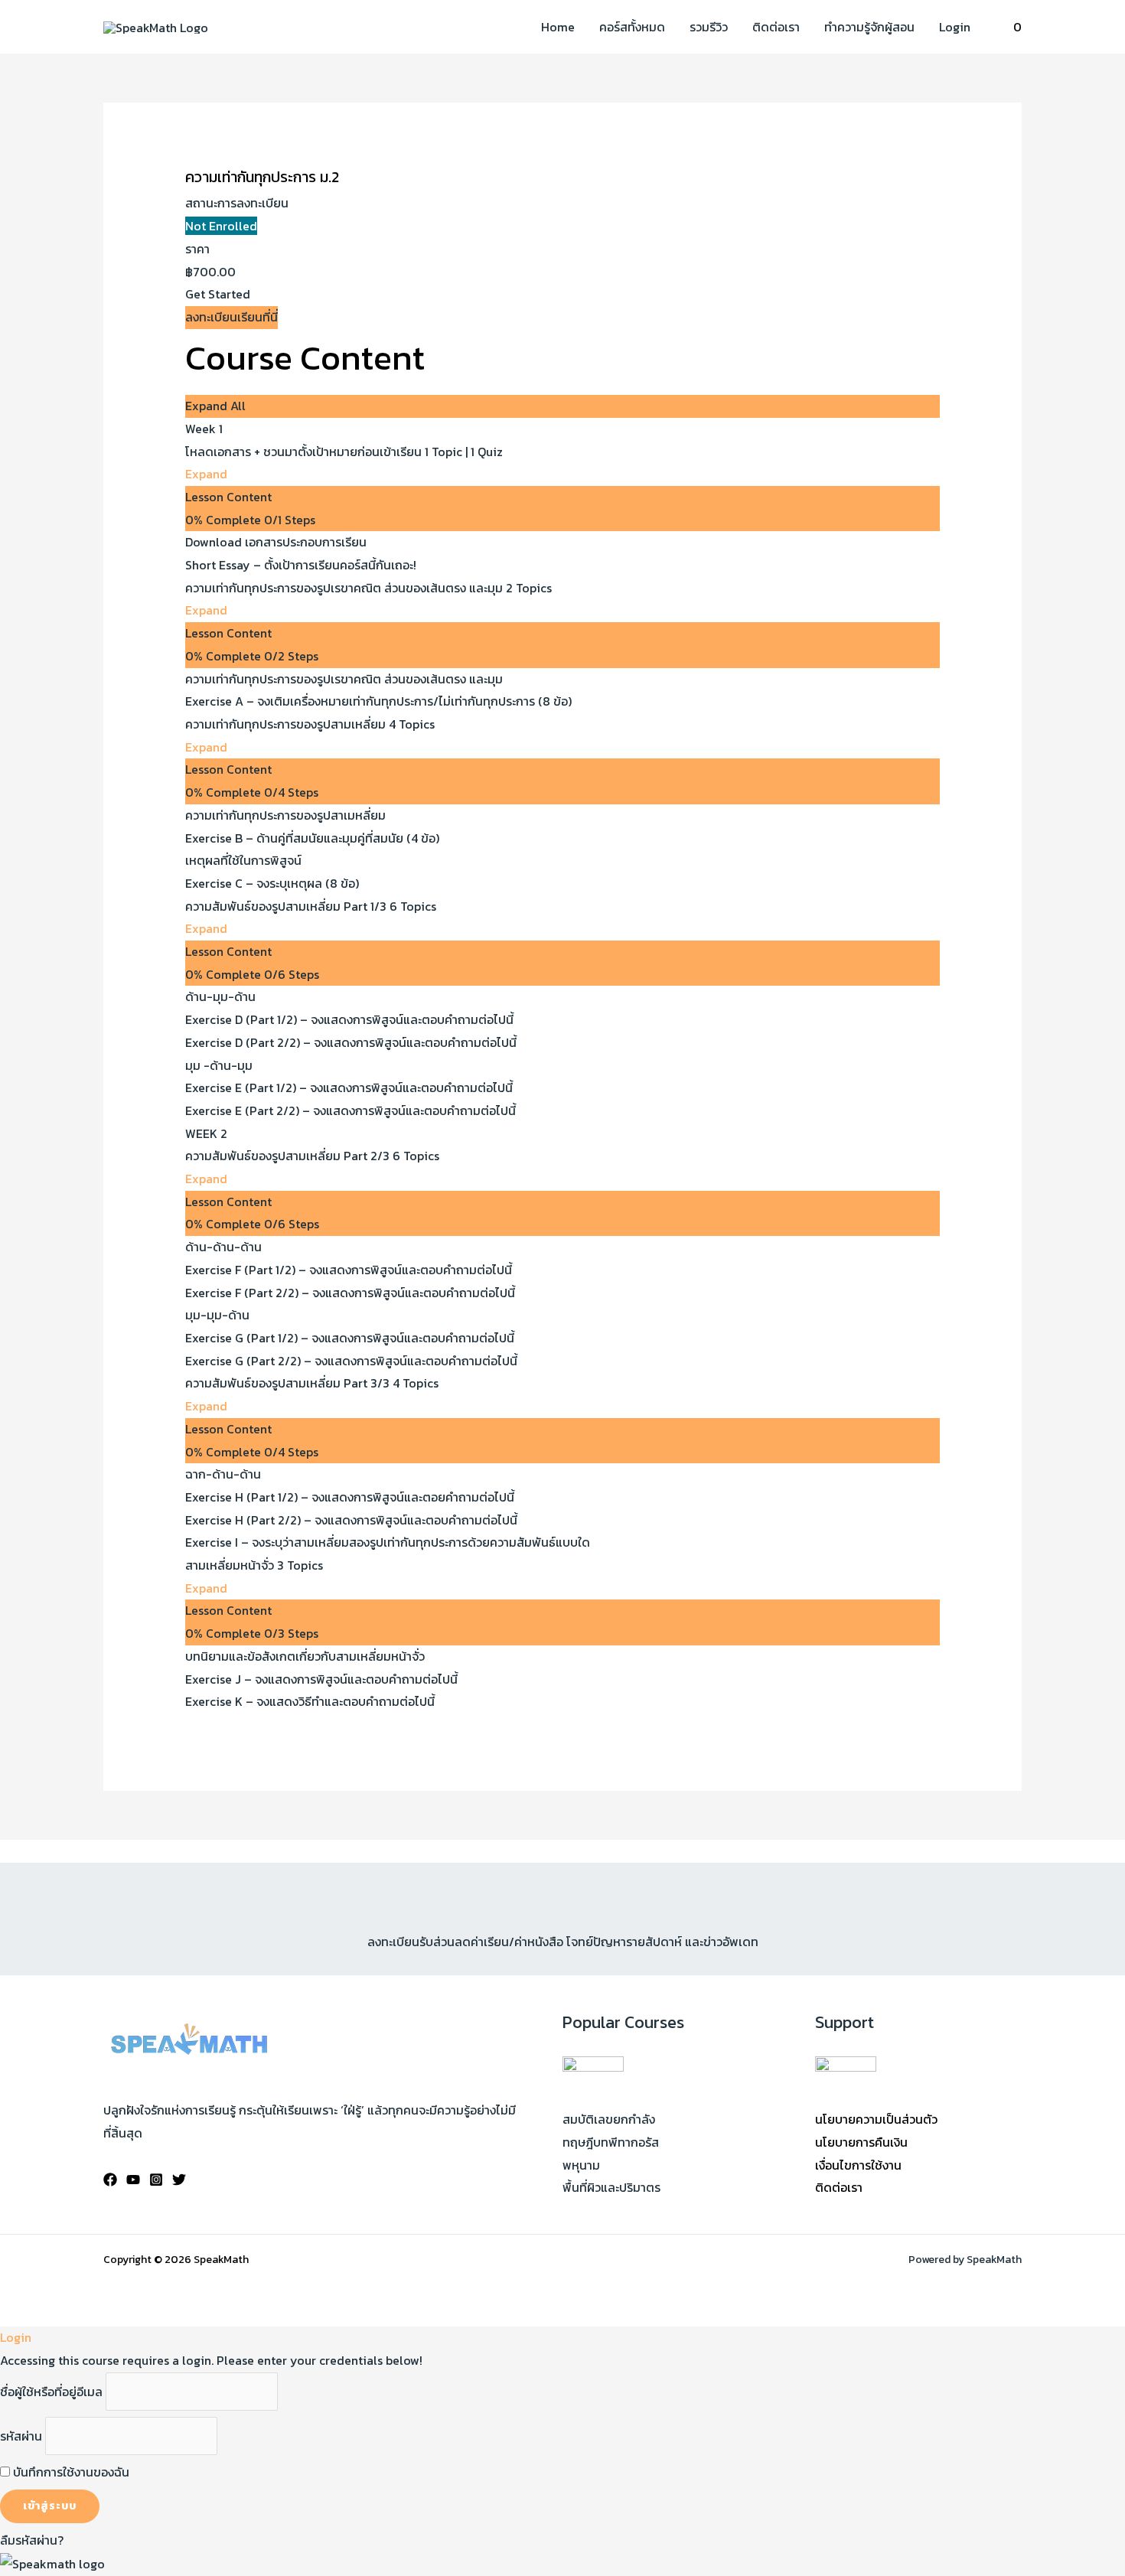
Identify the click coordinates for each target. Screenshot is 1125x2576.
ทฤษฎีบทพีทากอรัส (611, 2142)
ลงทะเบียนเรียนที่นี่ (232, 317)
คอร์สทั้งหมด (632, 27)
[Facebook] (110, 2180)
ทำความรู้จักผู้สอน (869, 27)
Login (955, 27)
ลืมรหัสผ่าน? (32, 2540)
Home (558, 27)
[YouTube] (133, 2180)
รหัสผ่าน (21, 2436)
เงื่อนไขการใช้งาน (858, 2165)
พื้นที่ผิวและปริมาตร (611, 2187)
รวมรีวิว (709, 27)
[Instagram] (156, 2180)
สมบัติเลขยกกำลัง (609, 2119)
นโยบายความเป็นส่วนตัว (876, 2119)
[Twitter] (179, 2180)
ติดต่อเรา (776, 27)
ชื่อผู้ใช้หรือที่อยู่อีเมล (51, 2392)
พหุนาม (581, 2165)
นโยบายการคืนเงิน (861, 2142)
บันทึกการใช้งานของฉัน (70, 2472)
